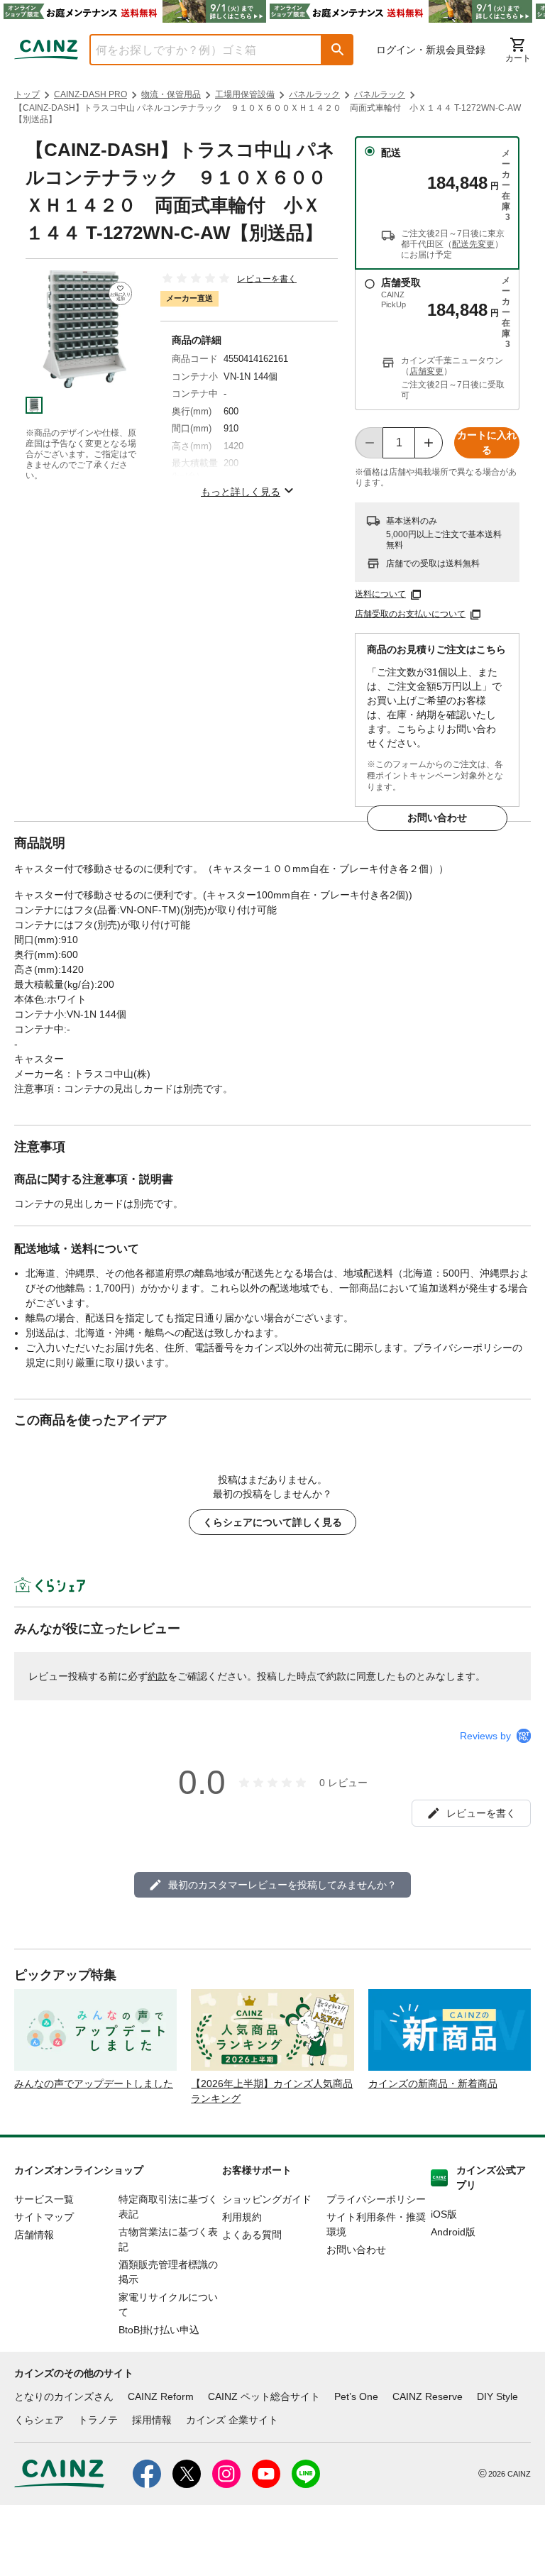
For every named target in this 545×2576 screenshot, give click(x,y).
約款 (158, 1676)
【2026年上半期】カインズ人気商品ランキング (272, 2091)
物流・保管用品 (171, 94)
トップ (27, 94)
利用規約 (242, 2217)
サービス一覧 (44, 2199)
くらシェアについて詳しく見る (272, 1522)
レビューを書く (267, 279)
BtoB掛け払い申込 (159, 2330)
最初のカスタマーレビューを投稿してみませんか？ (282, 1885)
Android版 (453, 2232)
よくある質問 (252, 2235)
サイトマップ (44, 2217)
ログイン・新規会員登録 (431, 50)
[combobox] (195, 50)
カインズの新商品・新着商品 (433, 2084)
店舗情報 (34, 2235)
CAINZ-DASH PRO (90, 94)
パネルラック (314, 94)
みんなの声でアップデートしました (94, 2084)
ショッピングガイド (267, 2199)
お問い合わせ (437, 818)
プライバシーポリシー (376, 2199)
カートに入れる (487, 442)
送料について (380, 594)
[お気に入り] (120, 293)
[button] (338, 50)
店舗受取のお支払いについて (410, 614)
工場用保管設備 (245, 94)
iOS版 (444, 2214)
